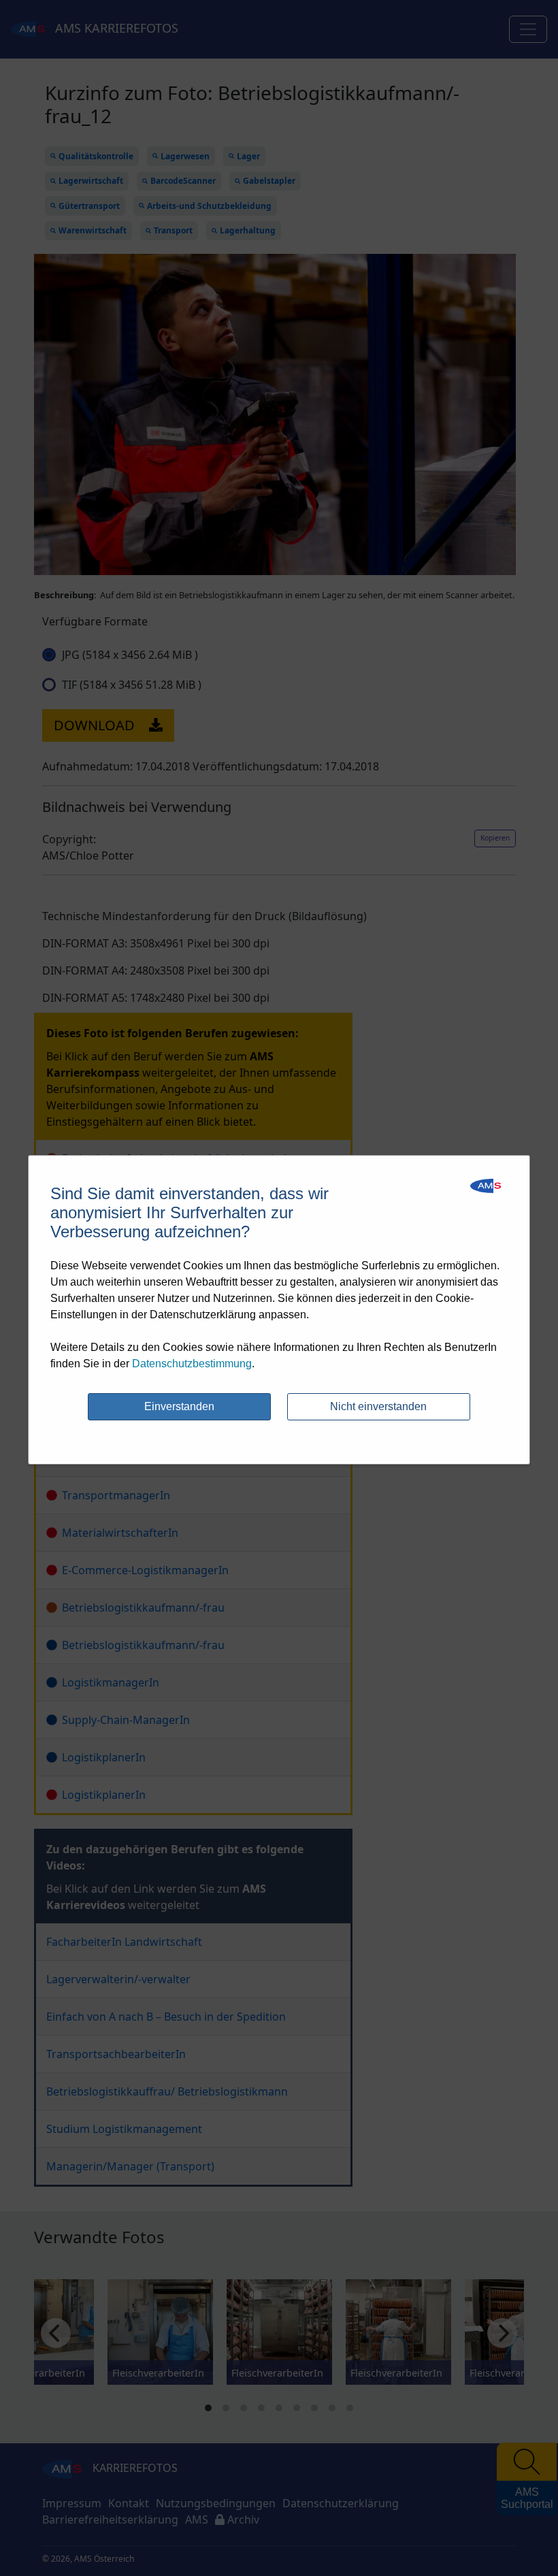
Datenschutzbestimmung (192, 1364)
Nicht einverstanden (378, 1406)
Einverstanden (179, 1406)
